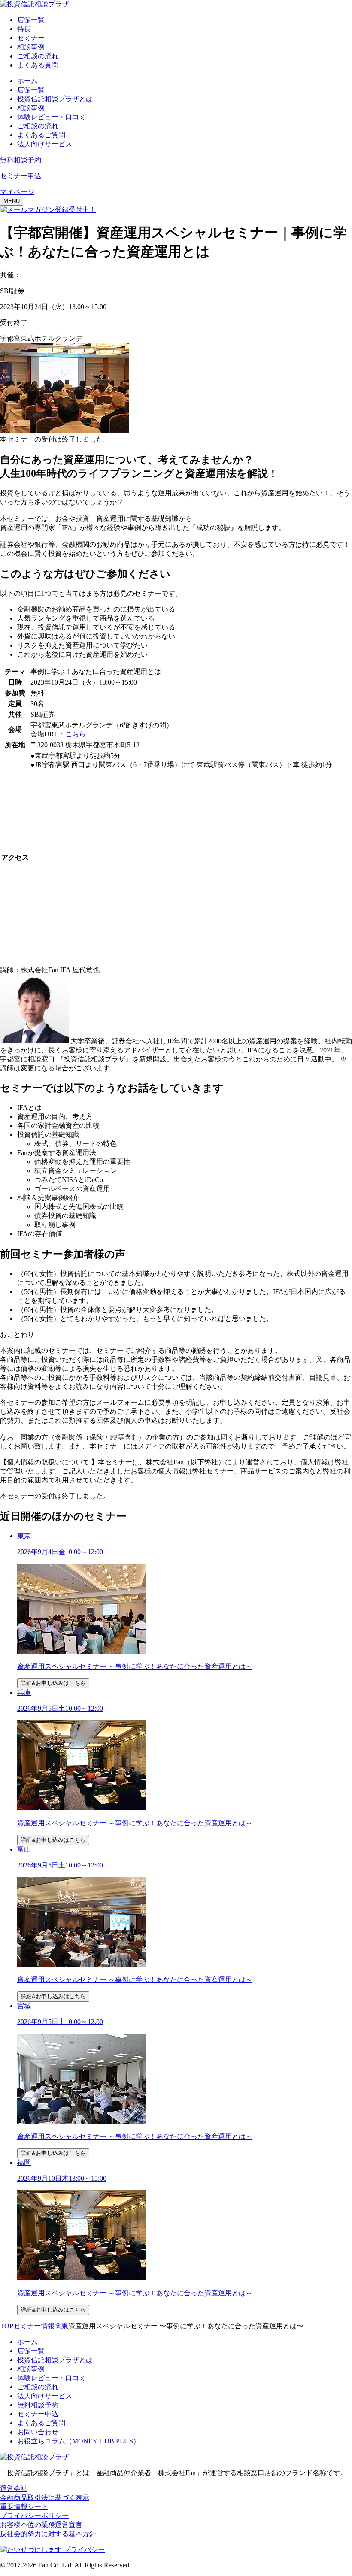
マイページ (17, 192)
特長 (24, 29)
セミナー (31, 38)
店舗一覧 (31, 20)
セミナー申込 (38, 2414)
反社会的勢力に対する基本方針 (48, 2534)
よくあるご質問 (41, 135)
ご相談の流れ (38, 56)
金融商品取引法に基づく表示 (45, 2498)
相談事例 (31, 47)
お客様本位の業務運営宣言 (41, 2525)
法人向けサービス (45, 144)
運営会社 (14, 2489)
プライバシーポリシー (34, 2516)
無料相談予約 (38, 2405)
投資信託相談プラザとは (55, 99)
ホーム (27, 81)
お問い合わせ (38, 2432)
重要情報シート (24, 2507)
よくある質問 (38, 65)
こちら (76, 734)
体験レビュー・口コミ (52, 117)
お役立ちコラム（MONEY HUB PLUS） (79, 2441)
